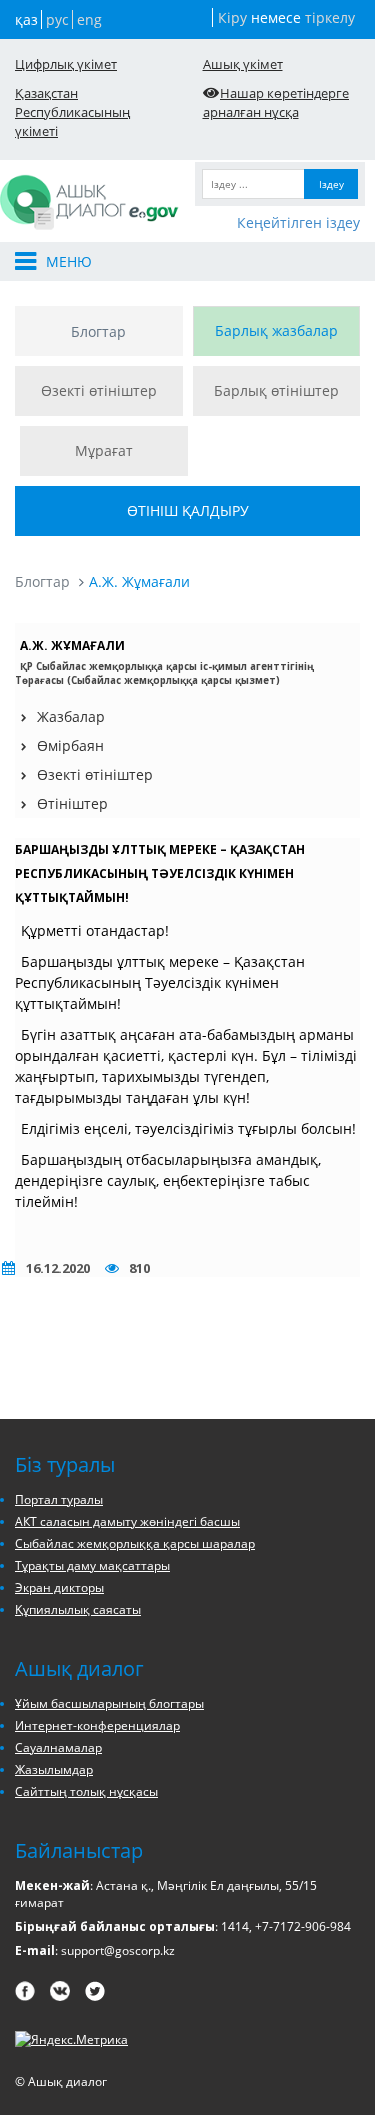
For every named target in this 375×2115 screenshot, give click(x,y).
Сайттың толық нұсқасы (86, 1791)
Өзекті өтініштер (99, 390)
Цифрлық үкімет (66, 64)
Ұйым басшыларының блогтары (109, 1703)
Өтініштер (72, 803)
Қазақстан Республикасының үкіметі (72, 112)
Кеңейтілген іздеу (298, 222)
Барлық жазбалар (276, 330)
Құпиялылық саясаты (78, 1609)
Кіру (232, 17)
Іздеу (331, 184)
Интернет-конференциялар (97, 1725)
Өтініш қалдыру (188, 510)
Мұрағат (104, 450)
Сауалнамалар (58, 1747)
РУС (57, 19)
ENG (89, 19)
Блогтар (98, 331)
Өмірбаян (70, 745)
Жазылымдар (54, 1769)
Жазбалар (71, 716)
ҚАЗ (26, 19)
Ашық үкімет (243, 64)
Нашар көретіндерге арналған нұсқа (276, 102)
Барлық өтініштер (276, 390)
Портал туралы (59, 1499)
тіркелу (330, 17)
